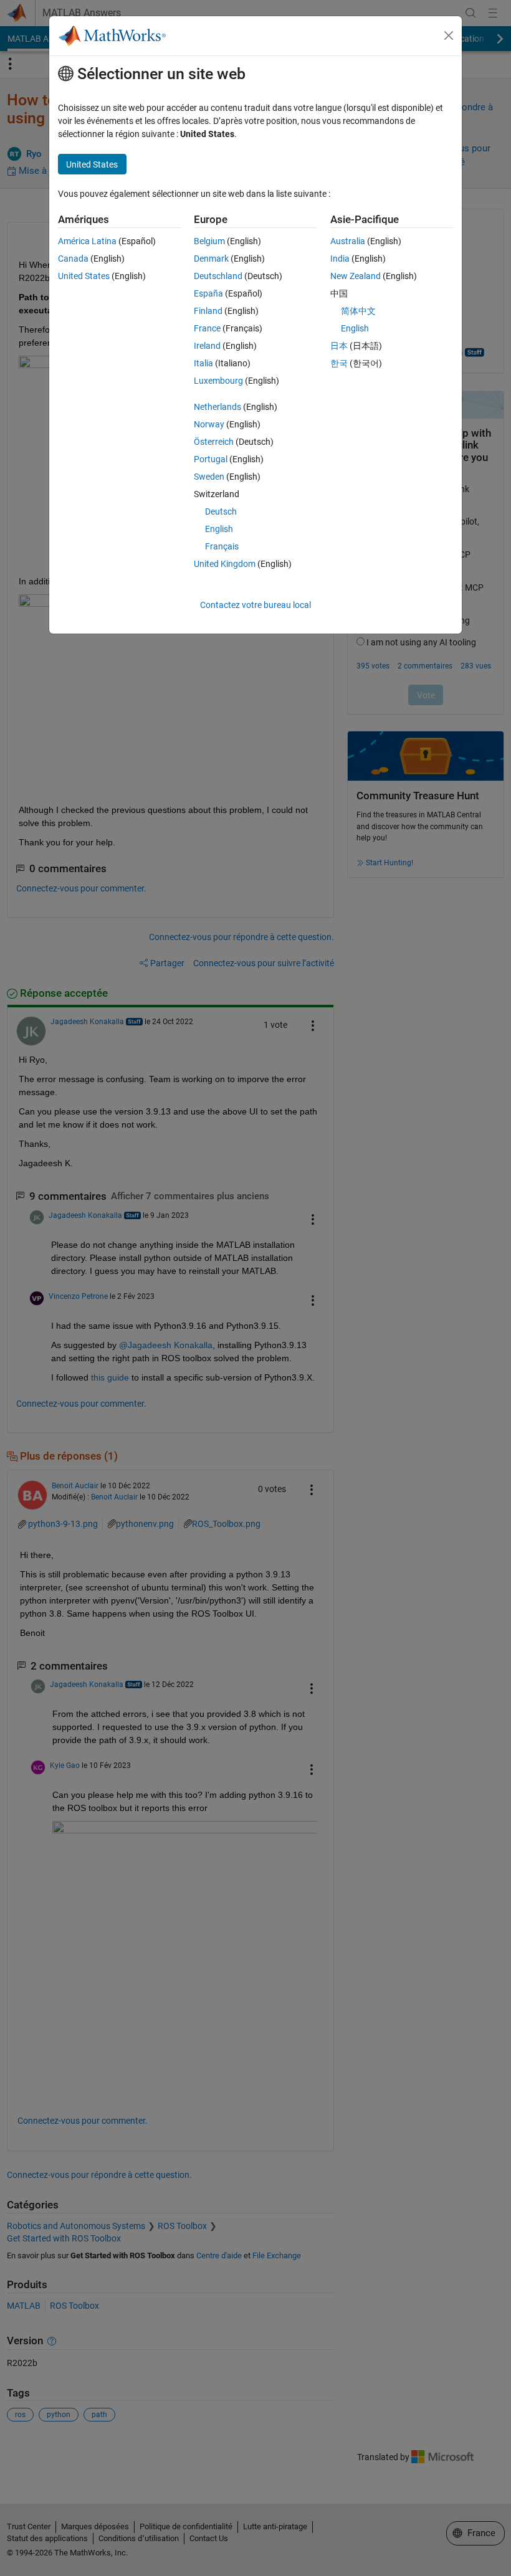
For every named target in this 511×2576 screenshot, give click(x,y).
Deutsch (221, 511)
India (340, 259)
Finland (208, 311)
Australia (348, 241)
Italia (203, 363)
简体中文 (358, 311)
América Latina (87, 241)
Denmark (211, 259)
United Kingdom (225, 564)
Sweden (209, 477)
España (208, 293)
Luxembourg (218, 381)
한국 (339, 363)
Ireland (207, 346)
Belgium (209, 241)
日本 (339, 346)
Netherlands (217, 407)
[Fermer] (449, 36)
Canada (73, 259)
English (219, 529)
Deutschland (218, 276)
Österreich (214, 442)
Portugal (211, 459)
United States (84, 276)
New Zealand (356, 276)
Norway (209, 424)
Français (222, 546)
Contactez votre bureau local (255, 605)
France (207, 328)
